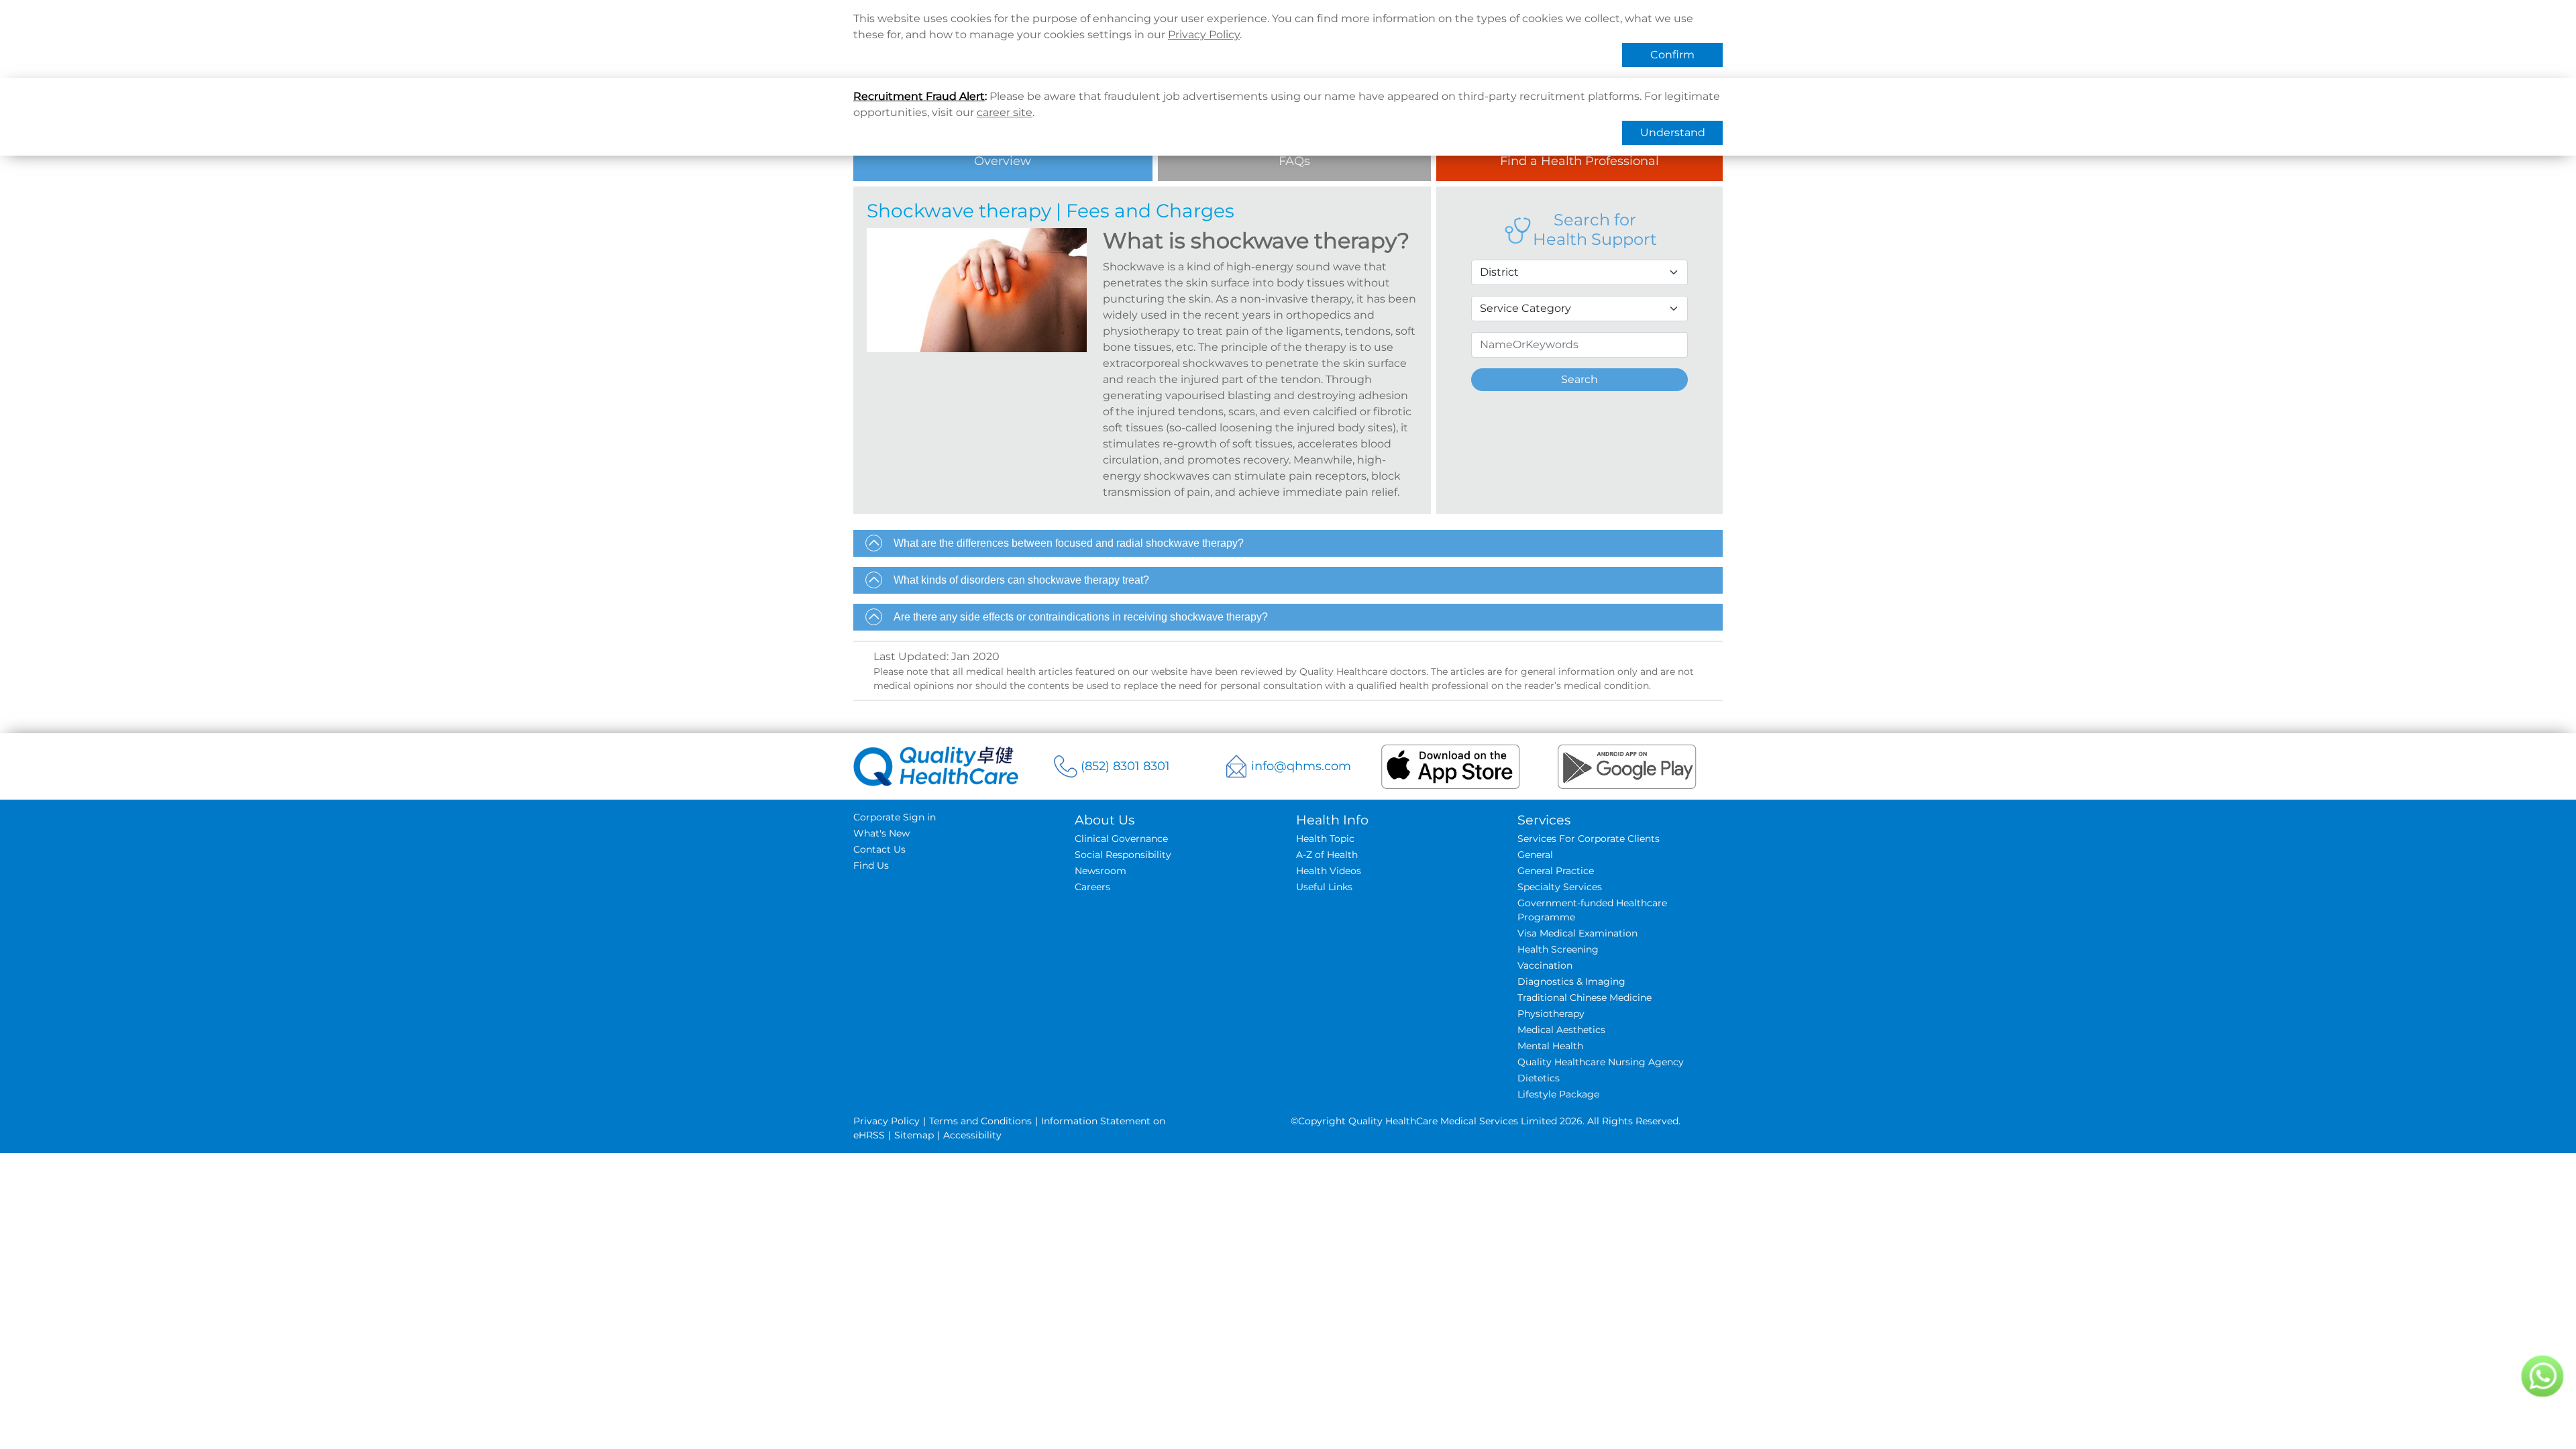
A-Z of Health (1327, 855)
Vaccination (1545, 965)
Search (1579, 379)
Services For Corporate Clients (1589, 839)
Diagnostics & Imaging (1571, 981)
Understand (1673, 132)
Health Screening (1558, 949)
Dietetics (1539, 1078)
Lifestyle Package (1558, 1094)
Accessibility (972, 1135)
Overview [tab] (1003, 161)
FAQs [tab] (1294, 161)
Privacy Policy (1204, 35)
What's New (881, 833)
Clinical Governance (1121, 839)
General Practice (1556, 871)
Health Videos (1329, 871)
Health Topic (1325, 839)
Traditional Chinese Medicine (1585, 998)
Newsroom (1101, 871)
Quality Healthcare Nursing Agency (1601, 1062)
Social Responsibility (1123, 855)
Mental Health (1550, 1046)
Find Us (871, 865)
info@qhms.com (1301, 766)
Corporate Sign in (895, 817)
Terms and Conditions (980, 1121)
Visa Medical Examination (1577, 933)
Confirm (1672, 55)
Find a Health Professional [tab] (1579, 161)
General (1535, 855)
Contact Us (879, 849)
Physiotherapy (1551, 1014)
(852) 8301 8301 (1125, 766)
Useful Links (1324, 887)
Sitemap (914, 1135)
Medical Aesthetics (1561, 1030)
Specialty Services (1560, 887)
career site (1005, 112)
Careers (1092, 887)
